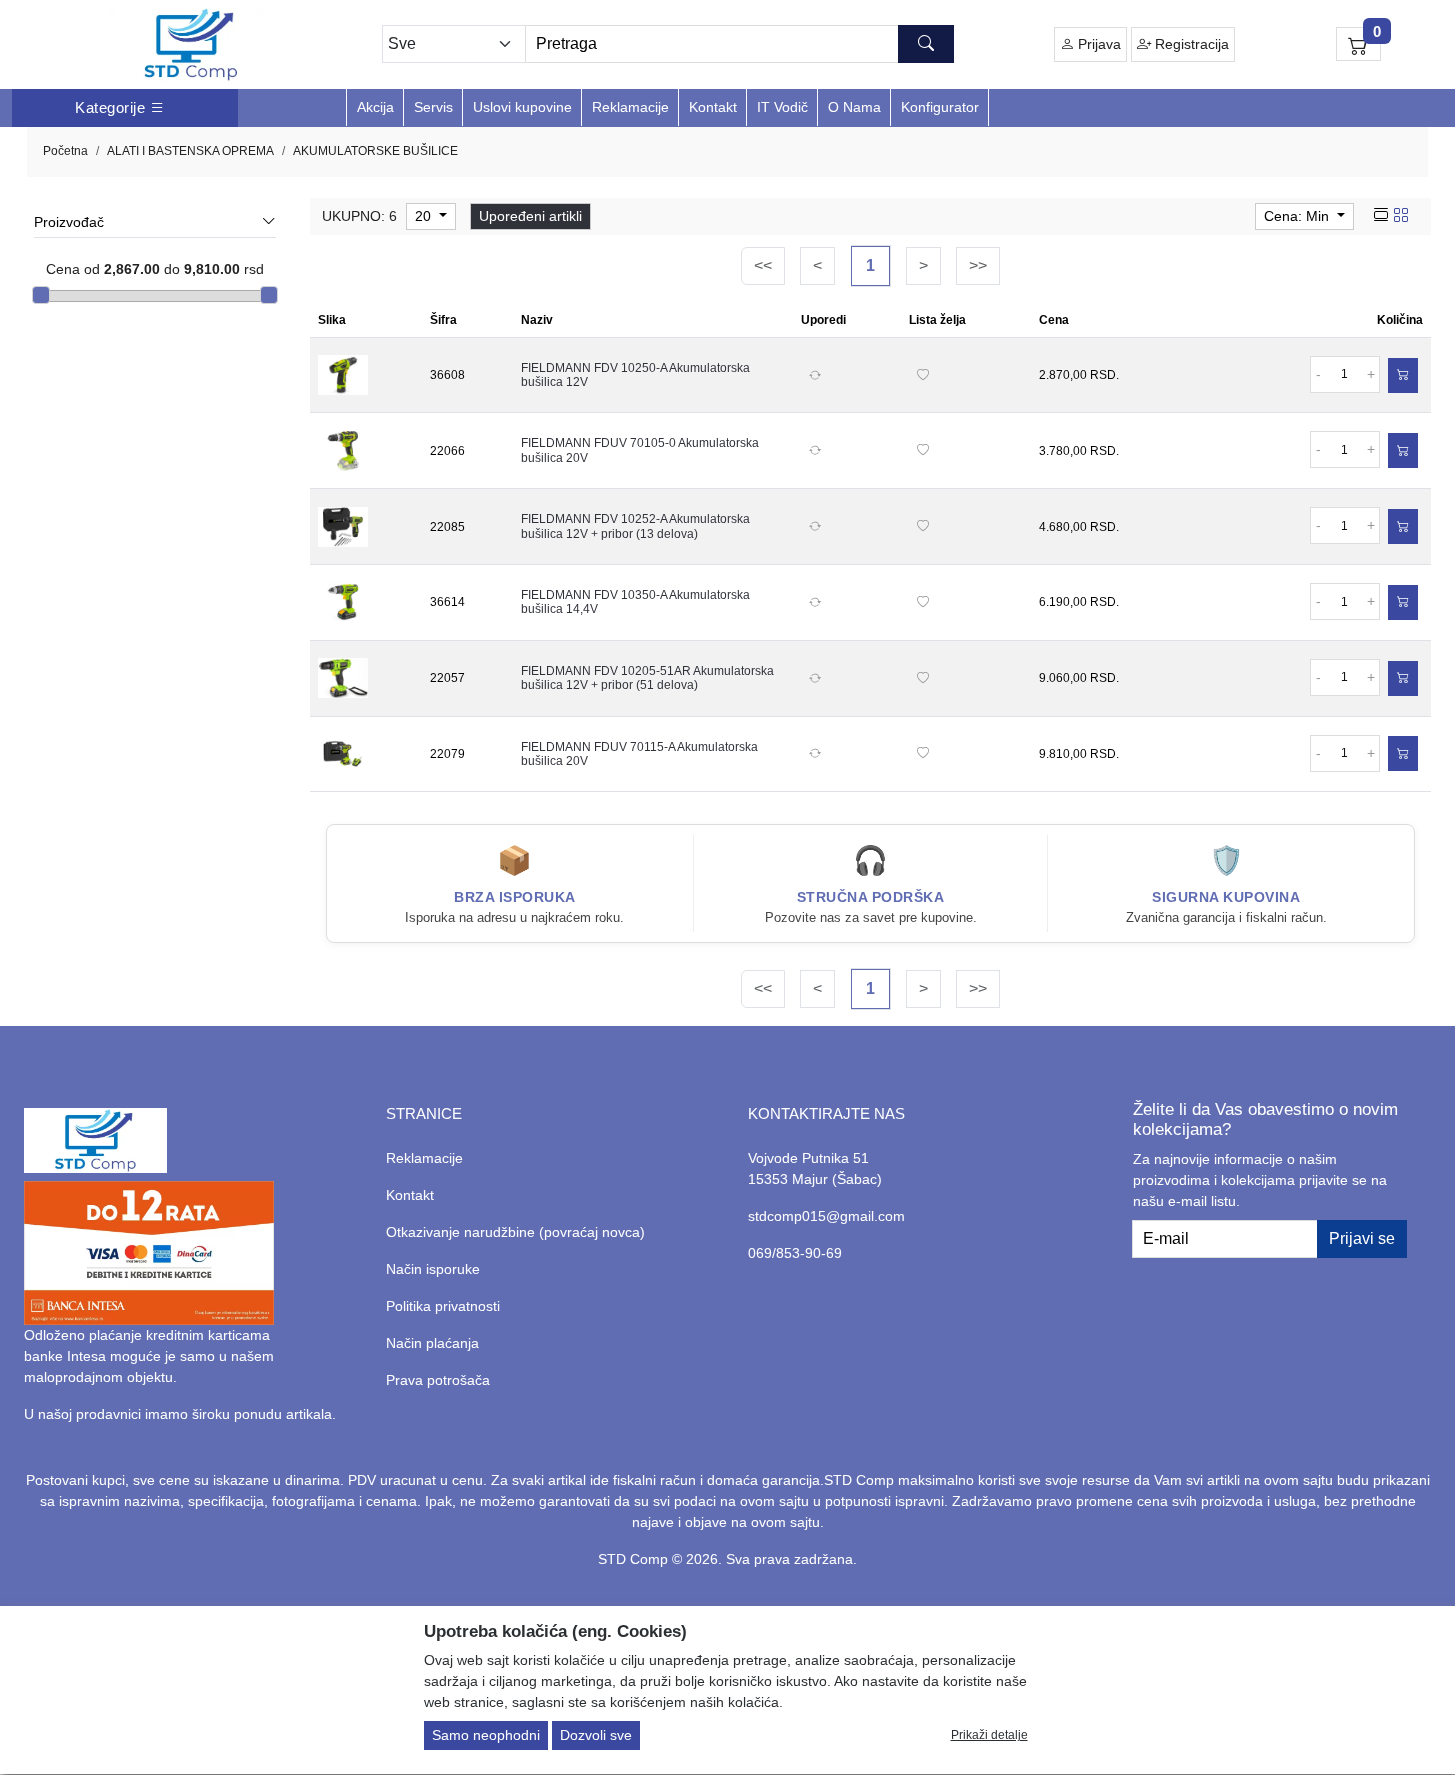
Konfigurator (940, 107)
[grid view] (1401, 216)
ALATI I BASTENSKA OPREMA (190, 151)
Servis (433, 107)
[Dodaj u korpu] (1403, 375)
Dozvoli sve (596, 1736)
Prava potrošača (438, 1380)
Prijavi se (1362, 1238)
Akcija (375, 107)
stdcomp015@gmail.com (826, 1216)
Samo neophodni (486, 1736)
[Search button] (926, 44)
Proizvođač (69, 222)
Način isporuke (433, 1269)
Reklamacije (630, 107)
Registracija (1190, 44)
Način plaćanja (432, 1343)
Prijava (1097, 44)
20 (425, 216)
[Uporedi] (815, 375)
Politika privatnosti (443, 1306)
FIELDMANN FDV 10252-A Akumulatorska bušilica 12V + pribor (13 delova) (635, 526)
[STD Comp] (191, 44)
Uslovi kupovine (522, 107)
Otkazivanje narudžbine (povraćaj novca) (515, 1232)
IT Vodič (782, 107)
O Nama (854, 107)
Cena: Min (1298, 216)
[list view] (1381, 216)
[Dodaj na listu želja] (923, 375)
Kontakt (713, 107)
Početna (65, 151)
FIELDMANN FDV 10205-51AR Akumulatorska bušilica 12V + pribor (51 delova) (647, 678)
